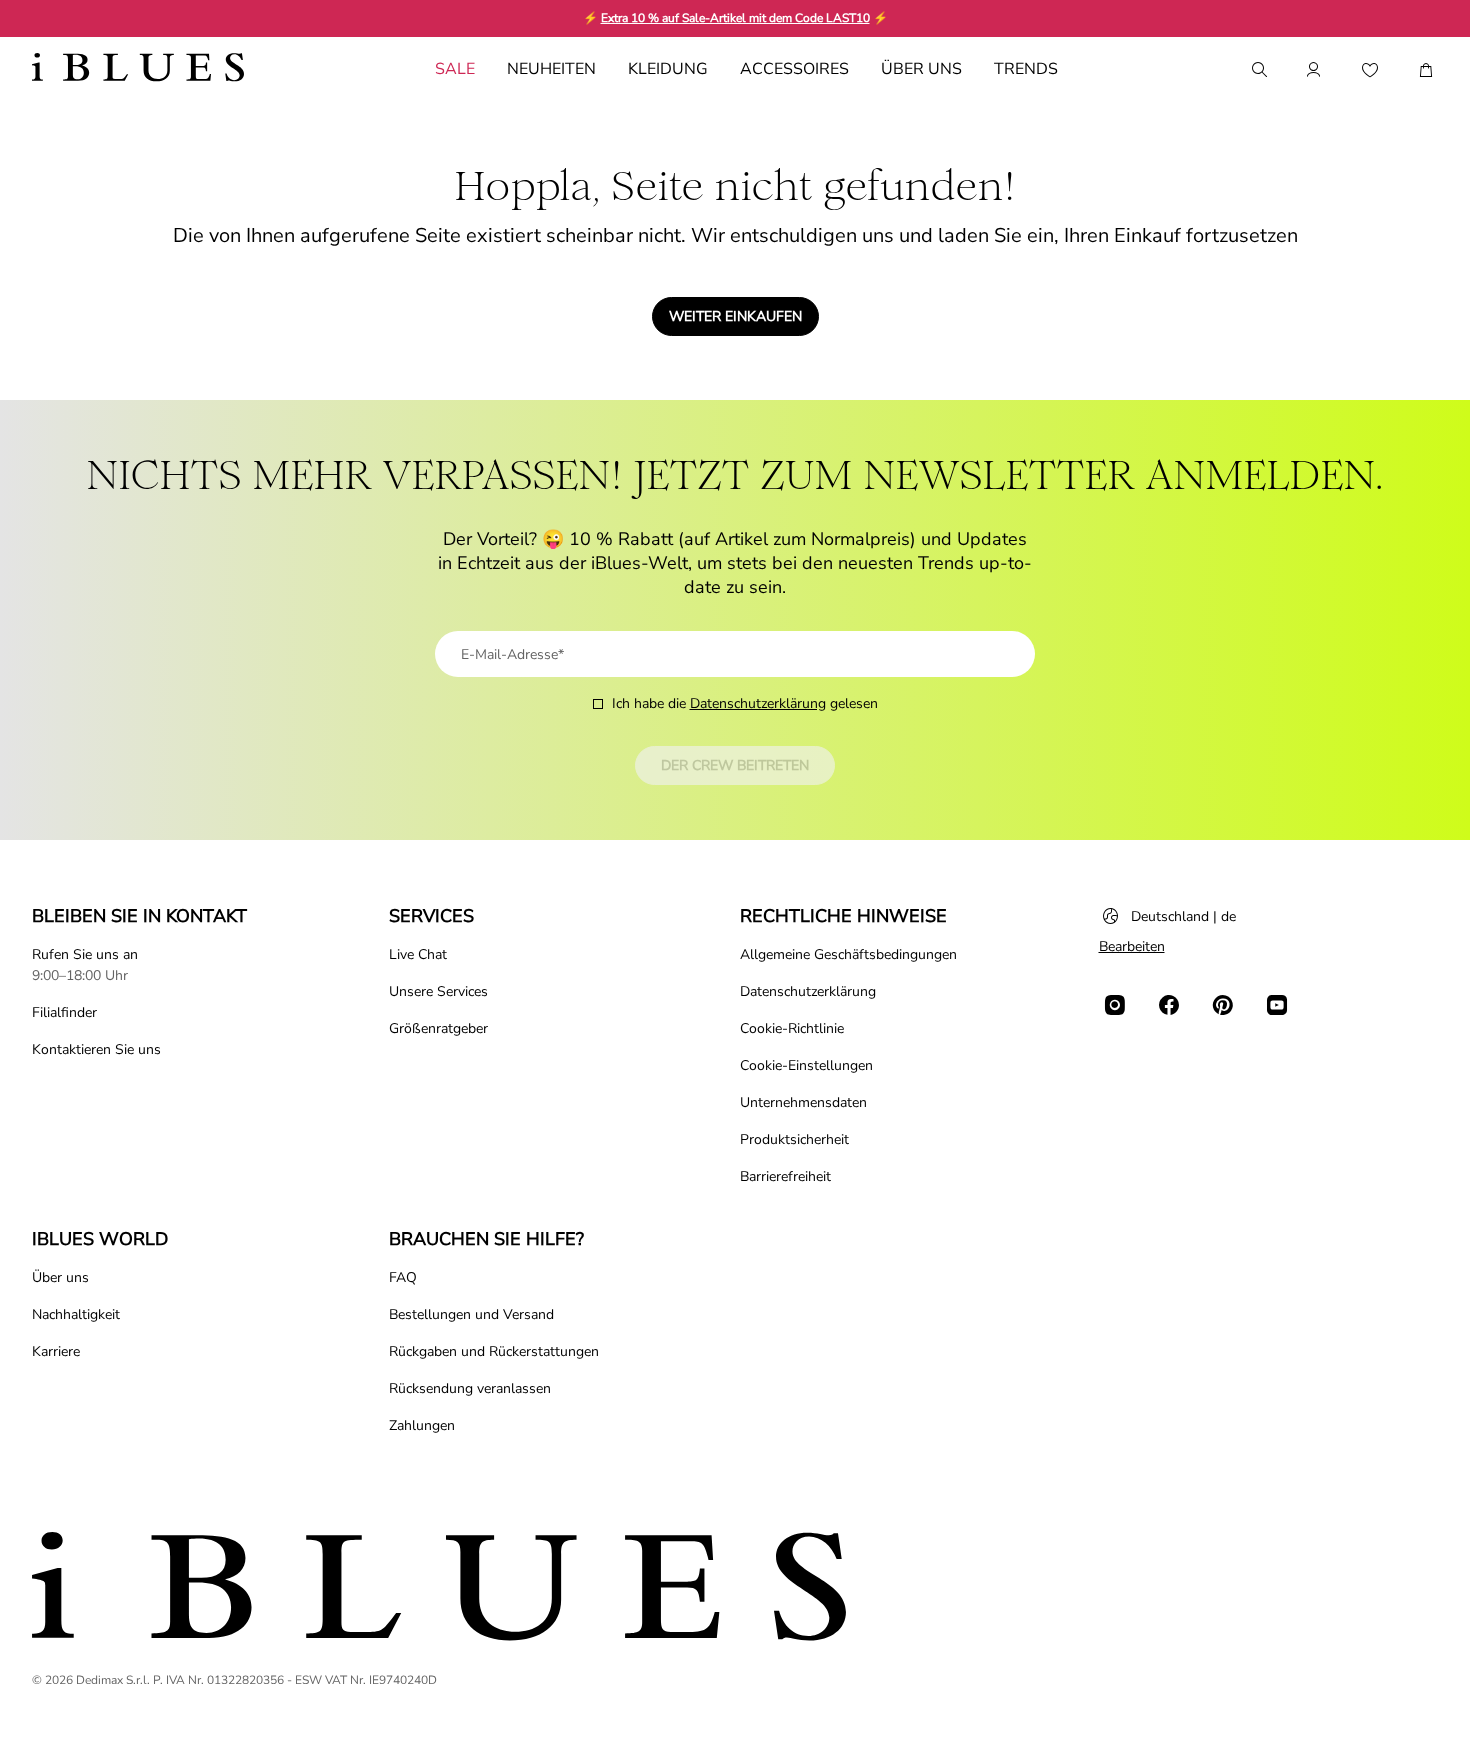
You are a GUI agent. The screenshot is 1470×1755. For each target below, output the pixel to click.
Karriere (56, 1351)
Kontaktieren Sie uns (96, 1049)
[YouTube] (1277, 1005)
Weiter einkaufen (735, 316)
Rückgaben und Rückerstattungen (494, 1351)
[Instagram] (1115, 1005)
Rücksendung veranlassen (470, 1388)
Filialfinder (64, 1012)
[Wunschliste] (1370, 70)
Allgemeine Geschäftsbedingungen (848, 954)
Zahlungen (422, 1425)
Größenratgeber (438, 1028)
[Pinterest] (1223, 1005)
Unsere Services (438, 991)
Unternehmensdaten (803, 1102)
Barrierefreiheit (785, 1176)
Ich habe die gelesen (745, 703)
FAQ (403, 1277)
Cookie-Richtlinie (792, 1028)
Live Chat (418, 954)
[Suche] (1258, 70)
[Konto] (1314, 70)
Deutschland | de (1183, 916)
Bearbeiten (1132, 946)
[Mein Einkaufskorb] (1426, 70)
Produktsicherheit (794, 1139)
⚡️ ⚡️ (735, 18)
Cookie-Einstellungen (806, 1065)
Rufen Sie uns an (85, 954)
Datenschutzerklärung (758, 703)
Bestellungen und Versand (471, 1314)
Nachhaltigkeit (76, 1314)
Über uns (60, 1277)
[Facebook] (1169, 1005)
